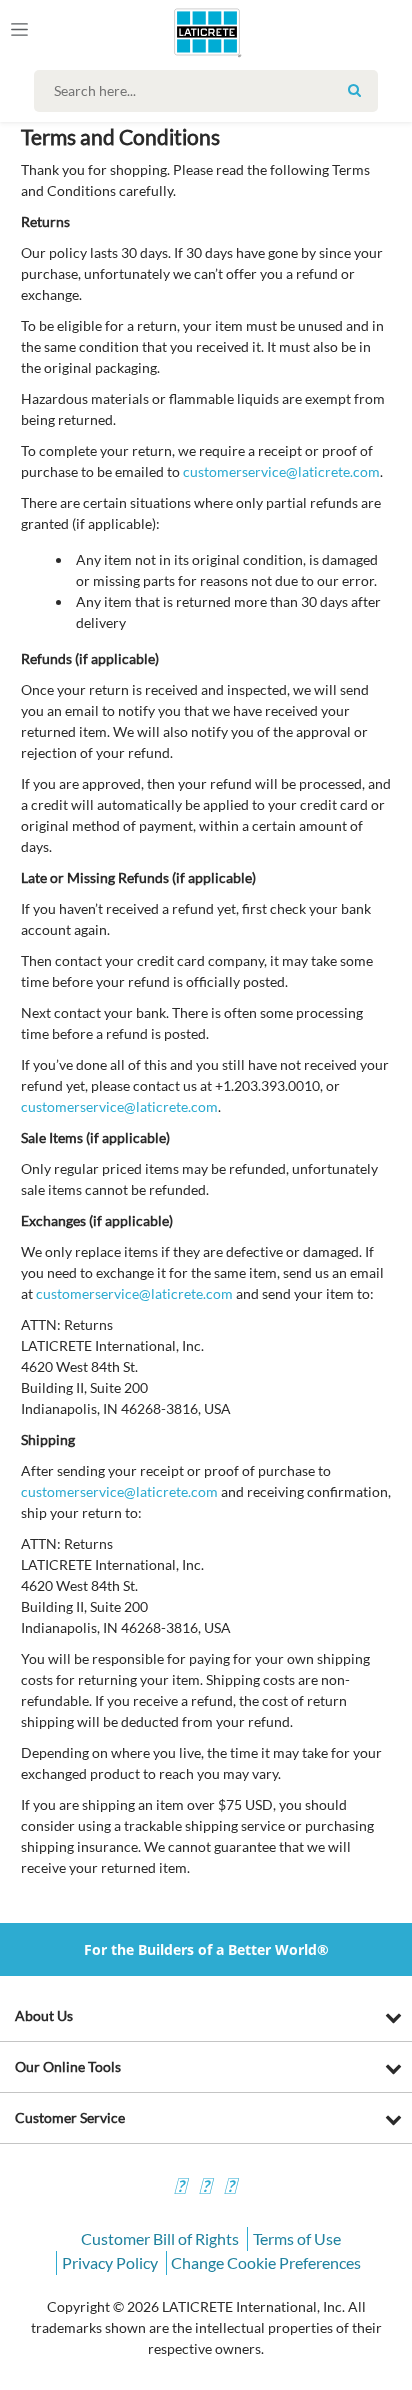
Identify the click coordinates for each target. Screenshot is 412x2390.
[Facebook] (180, 2188)
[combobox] (210, 91)
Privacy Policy (110, 2262)
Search (355, 90)
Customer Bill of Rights (160, 2238)
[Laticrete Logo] (179, 32)
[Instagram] (205, 2188)
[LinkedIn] (230, 2188)
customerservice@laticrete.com (281, 471)
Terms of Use (297, 2238)
